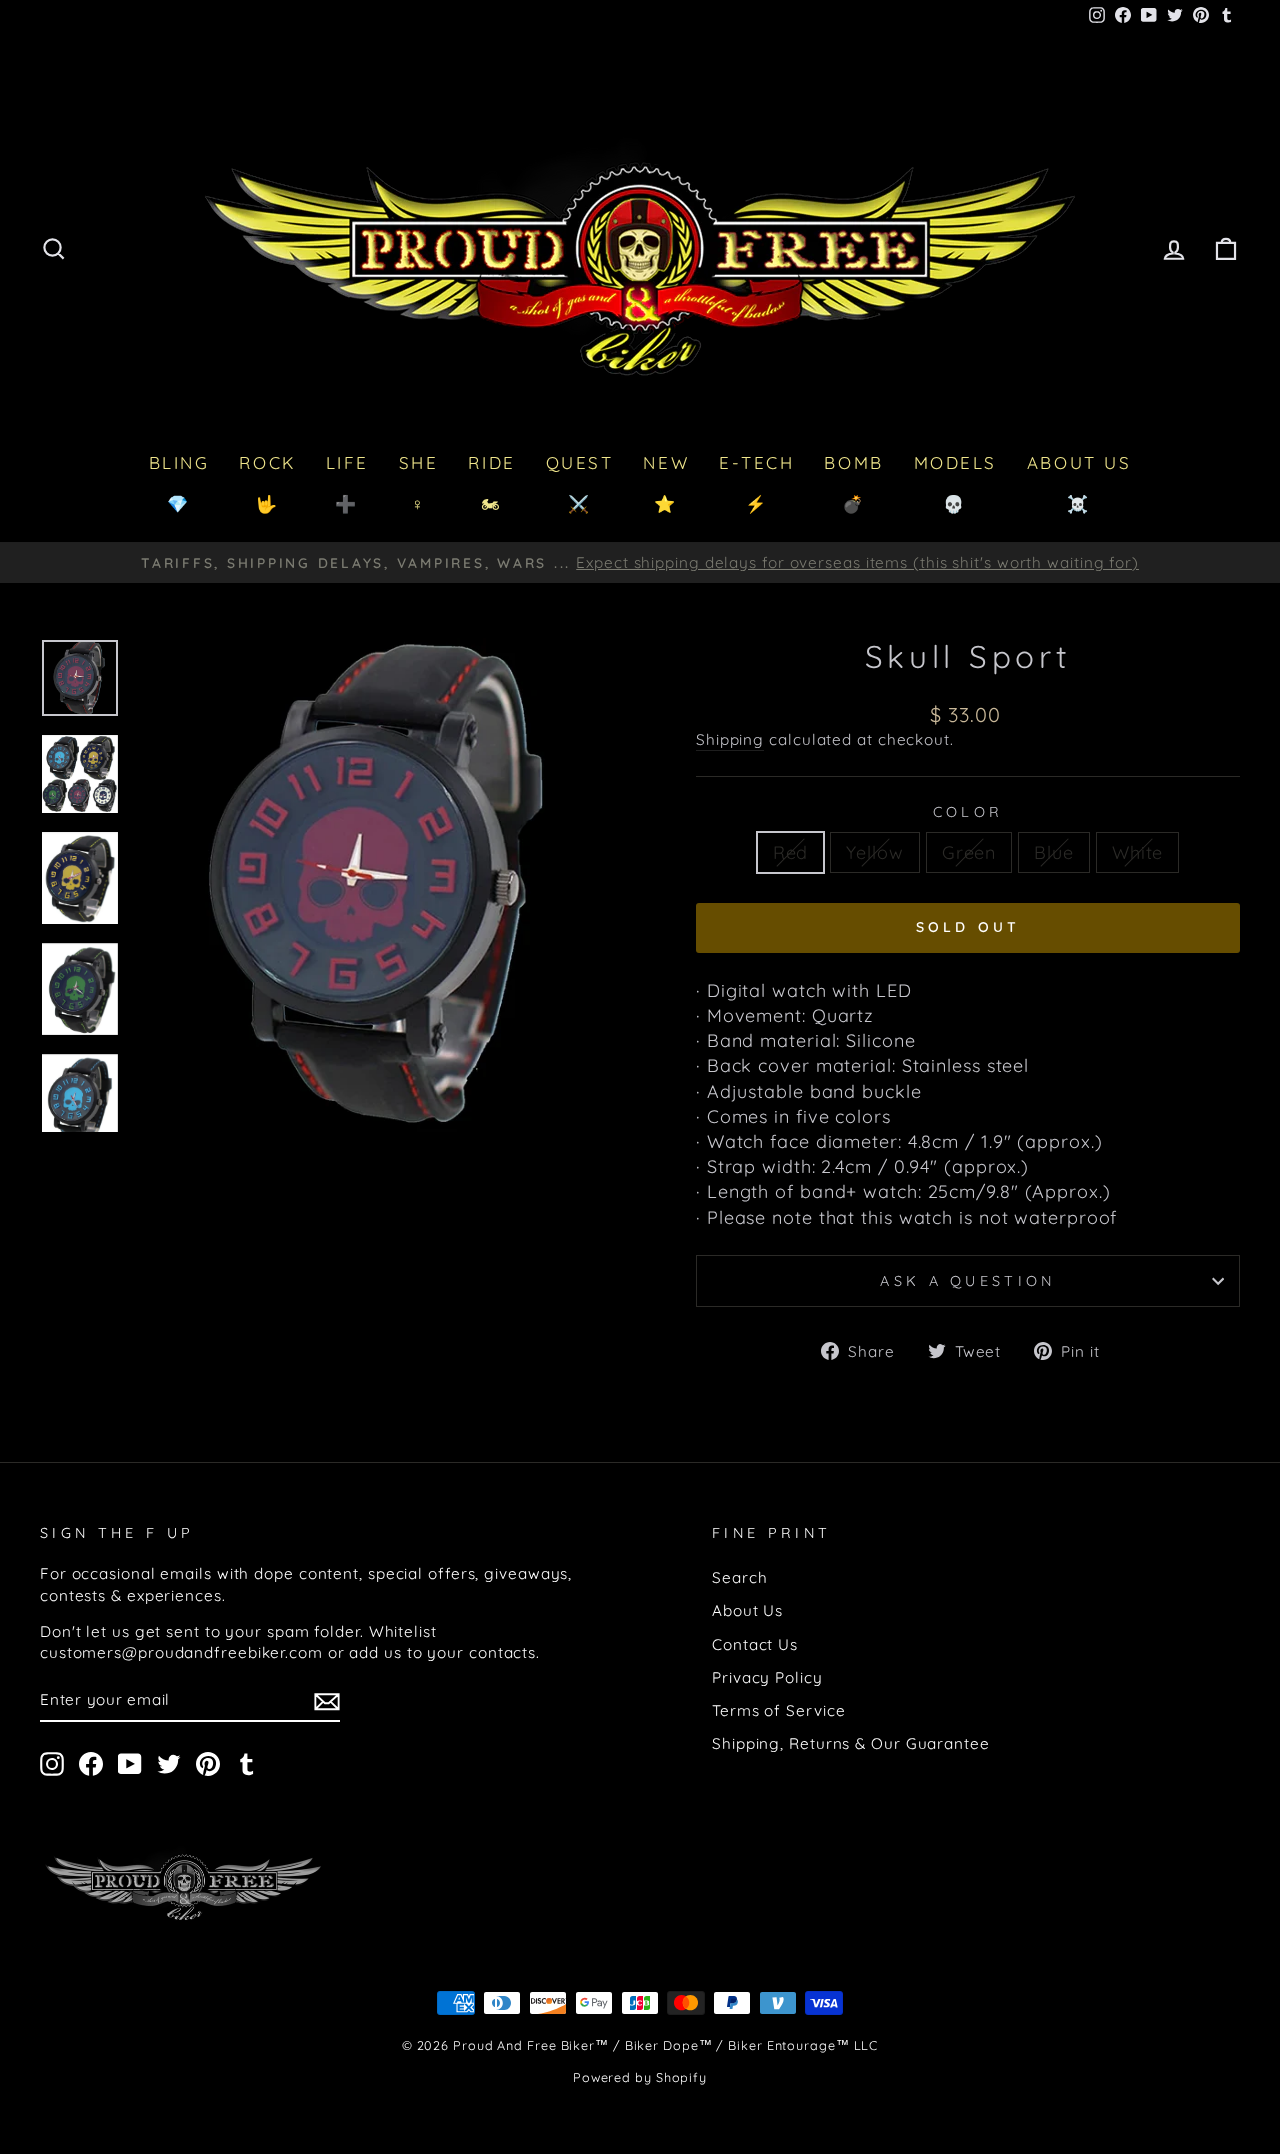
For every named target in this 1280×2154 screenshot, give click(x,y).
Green (969, 852)
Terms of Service (778, 1710)
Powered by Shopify (640, 2077)
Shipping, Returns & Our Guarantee (851, 1743)
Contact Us (755, 1644)
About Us (747, 1610)
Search (739, 1577)
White (1138, 852)
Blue (1054, 852)
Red (791, 852)
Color (968, 812)
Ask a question (967, 1281)
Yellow (874, 852)
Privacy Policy (767, 1677)
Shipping (730, 739)
